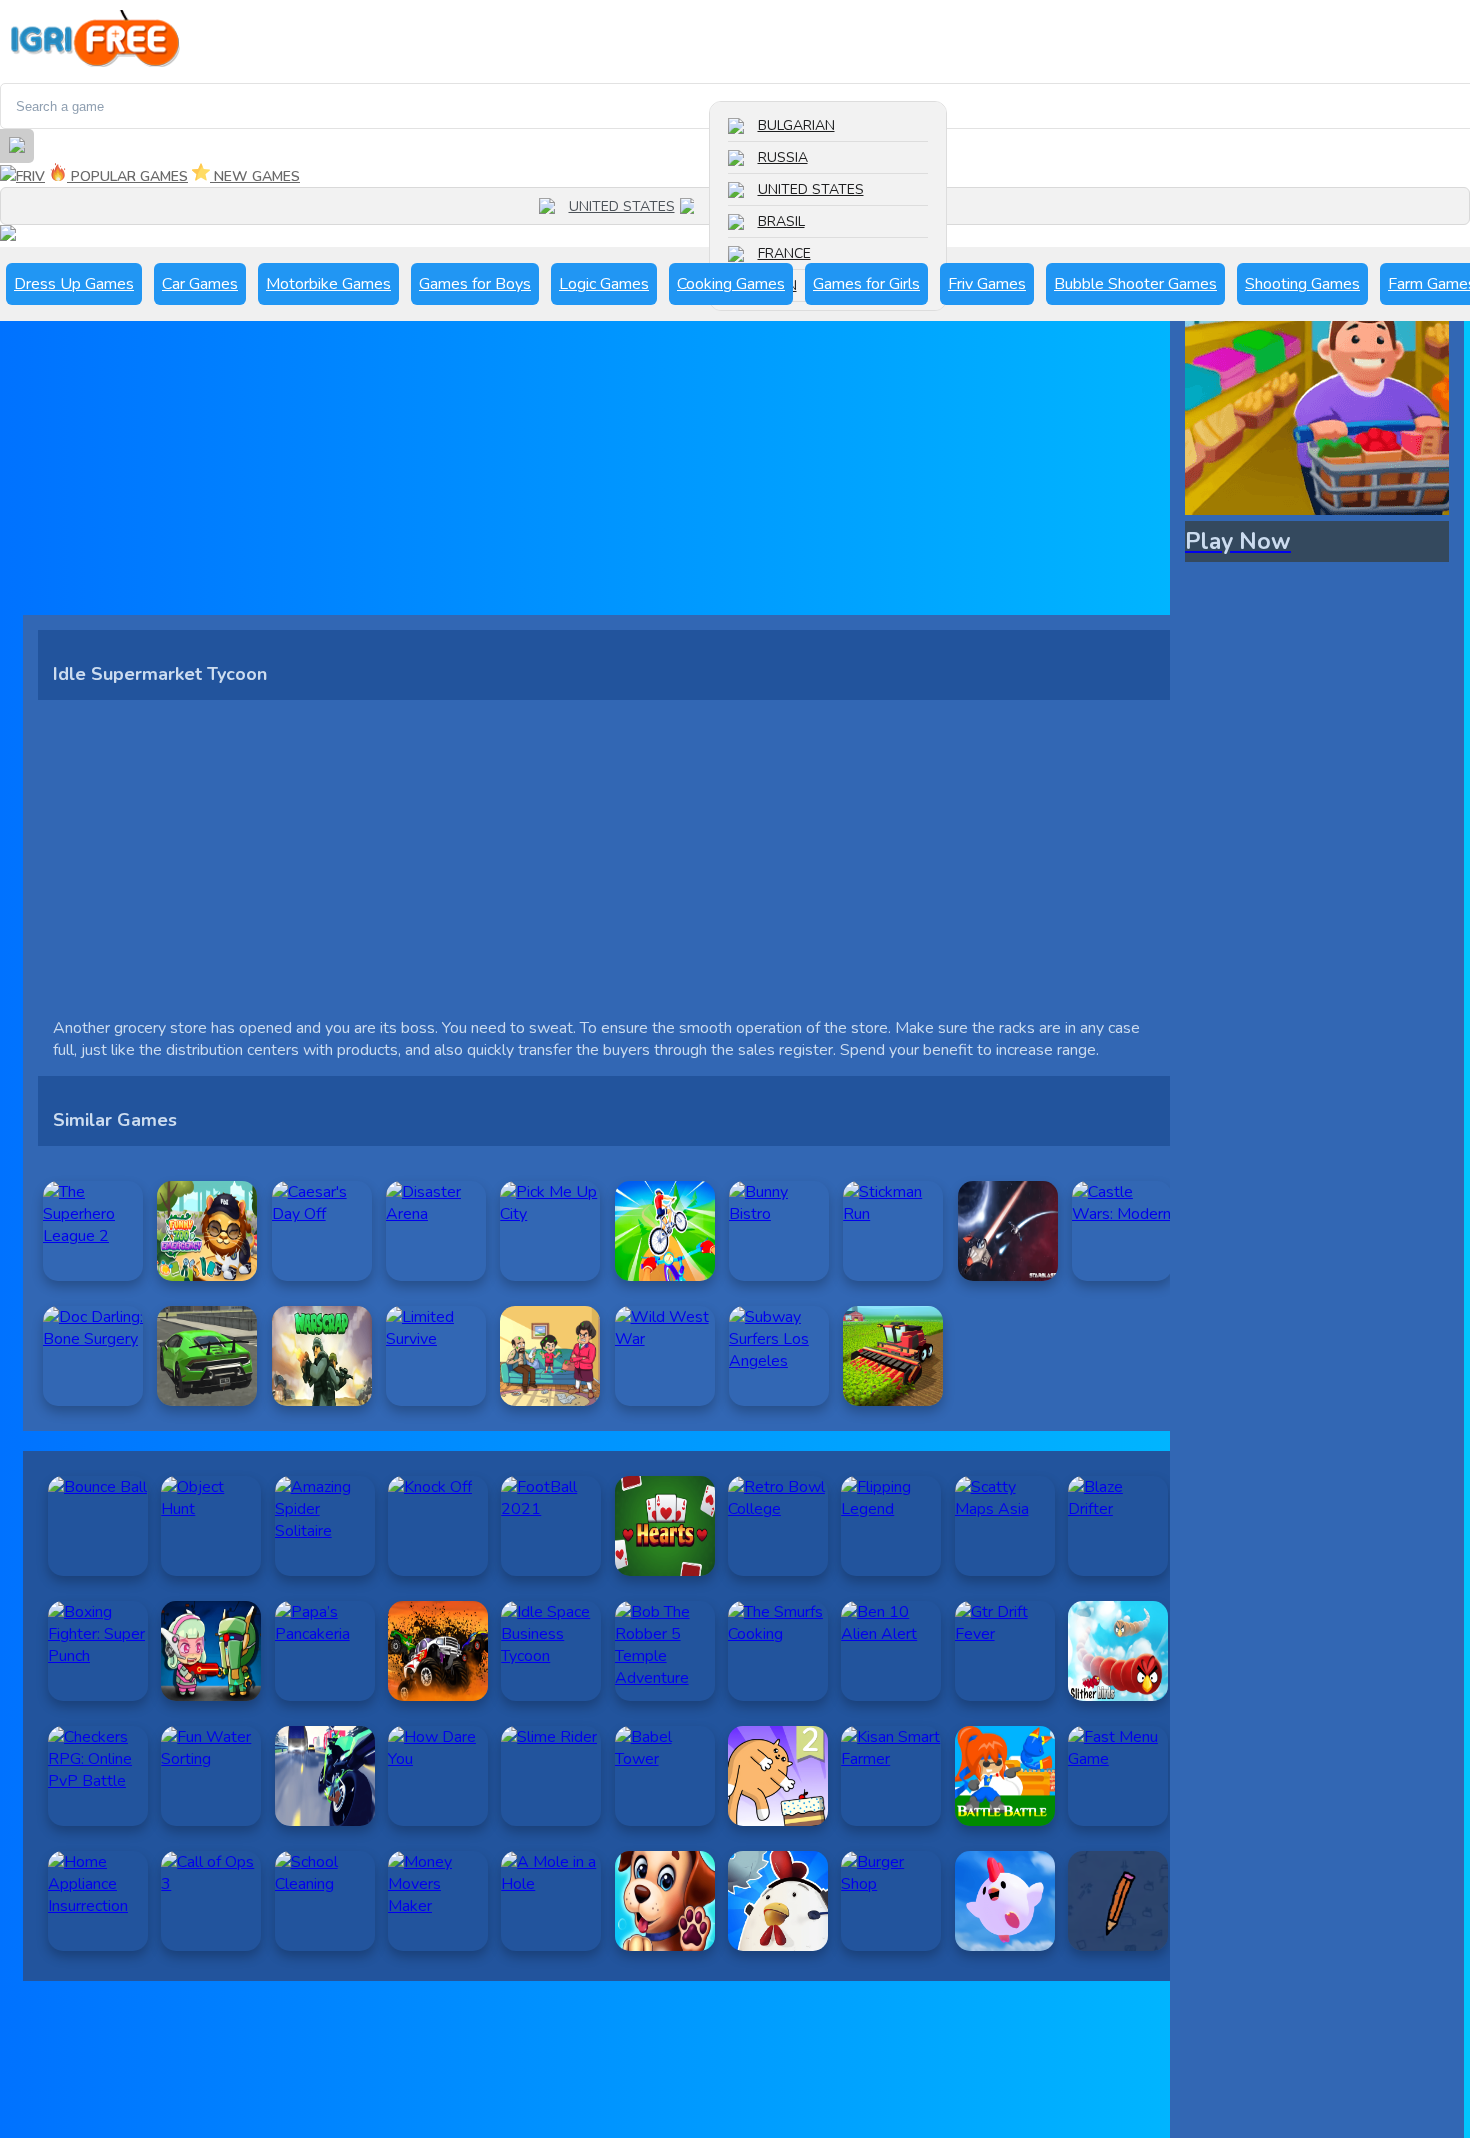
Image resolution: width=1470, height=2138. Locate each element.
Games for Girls (866, 284)
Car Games (200, 284)
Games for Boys (475, 284)
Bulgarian (796, 125)
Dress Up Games (74, 284)
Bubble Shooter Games (1135, 284)
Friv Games (987, 284)
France (784, 253)
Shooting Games (1302, 284)
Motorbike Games (328, 284)
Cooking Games (731, 284)
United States (811, 189)
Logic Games (604, 284)
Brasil (781, 221)
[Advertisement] (604, 475)
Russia (783, 157)
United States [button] (622, 206)
